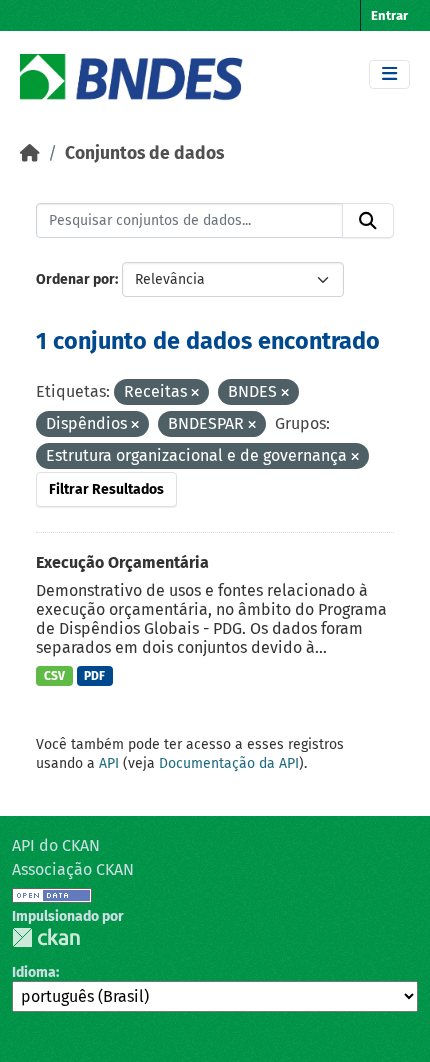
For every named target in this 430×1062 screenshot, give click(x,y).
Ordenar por (75, 279)
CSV (54, 676)
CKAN (46, 937)
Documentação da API (229, 763)
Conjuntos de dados (144, 153)
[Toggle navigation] (389, 74)
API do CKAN (56, 845)
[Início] (30, 153)
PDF (94, 676)
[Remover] (195, 393)
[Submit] (368, 221)
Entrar (389, 15)
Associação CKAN (73, 869)
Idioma (34, 972)
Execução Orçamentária (122, 562)
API (109, 763)
